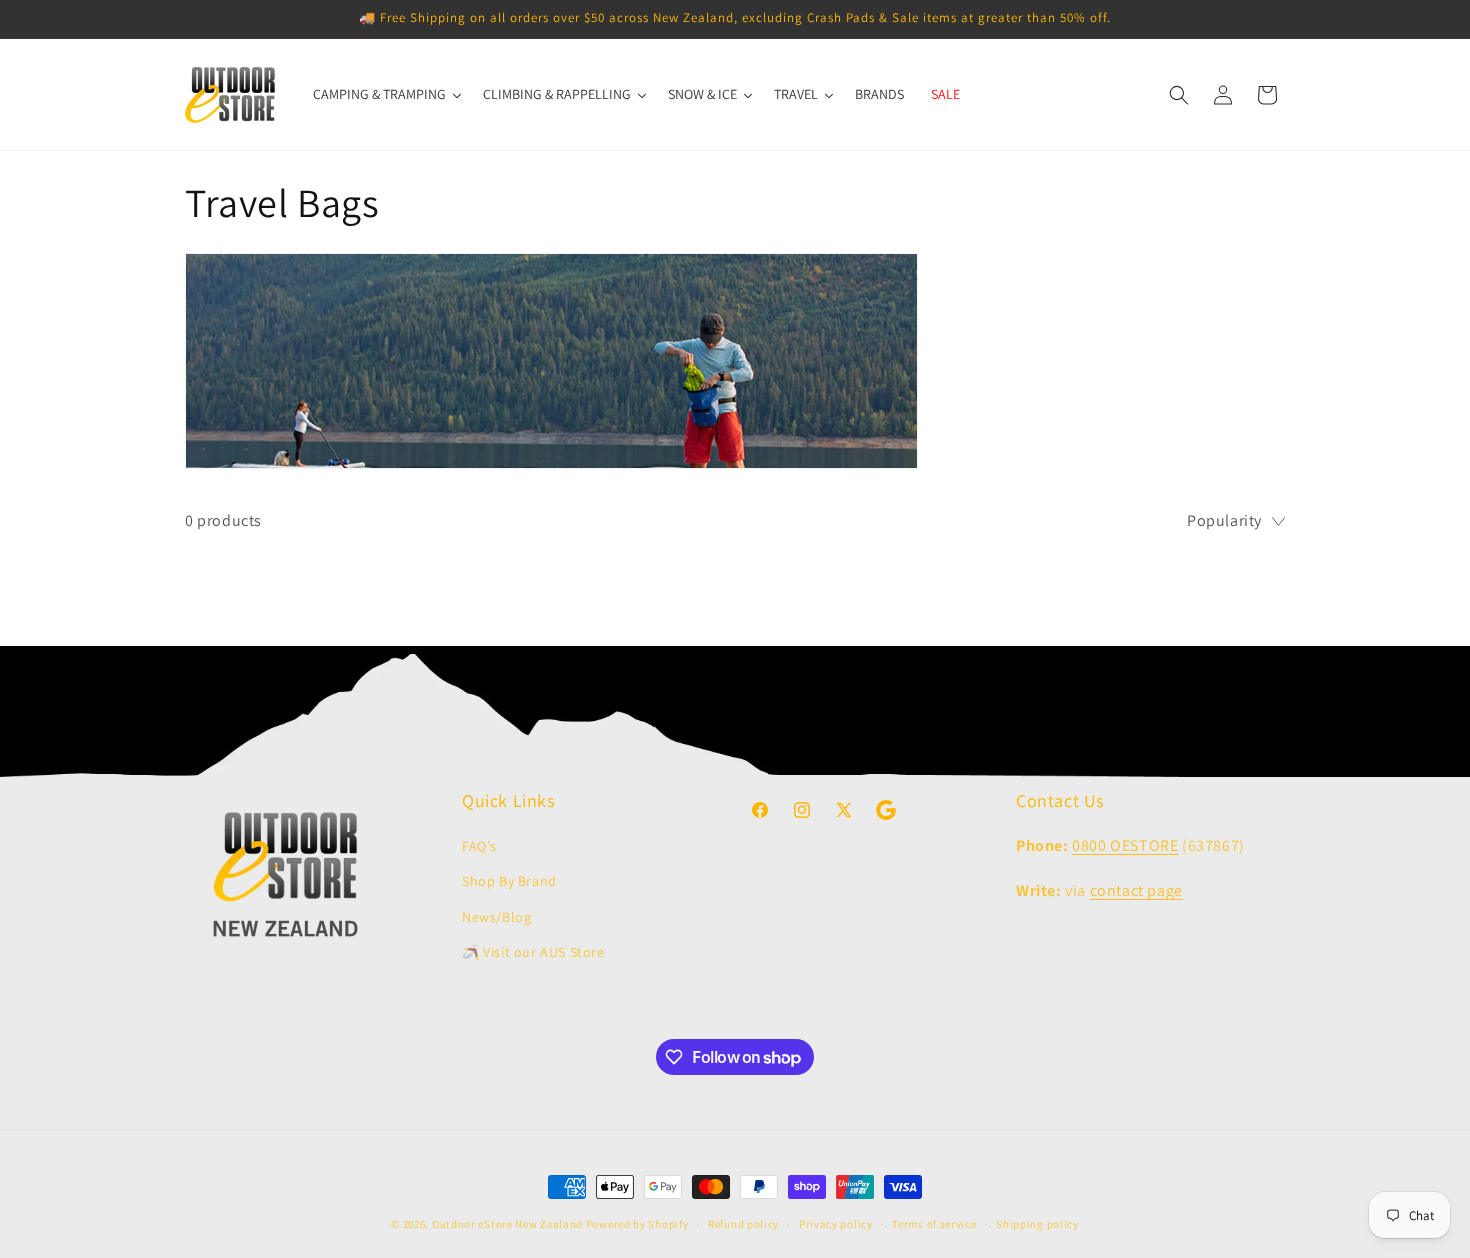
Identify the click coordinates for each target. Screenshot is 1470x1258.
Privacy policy (836, 1224)
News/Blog (496, 917)
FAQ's (479, 846)
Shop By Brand (509, 881)
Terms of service (934, 1224)
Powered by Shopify (637, 1224)
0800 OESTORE (1125, 845)
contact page (1136, 890)
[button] (1179, 95)
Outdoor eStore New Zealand (507, 1224)
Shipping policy (1037, 1224)
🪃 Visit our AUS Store (533, 952)
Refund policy (743, 1224)
